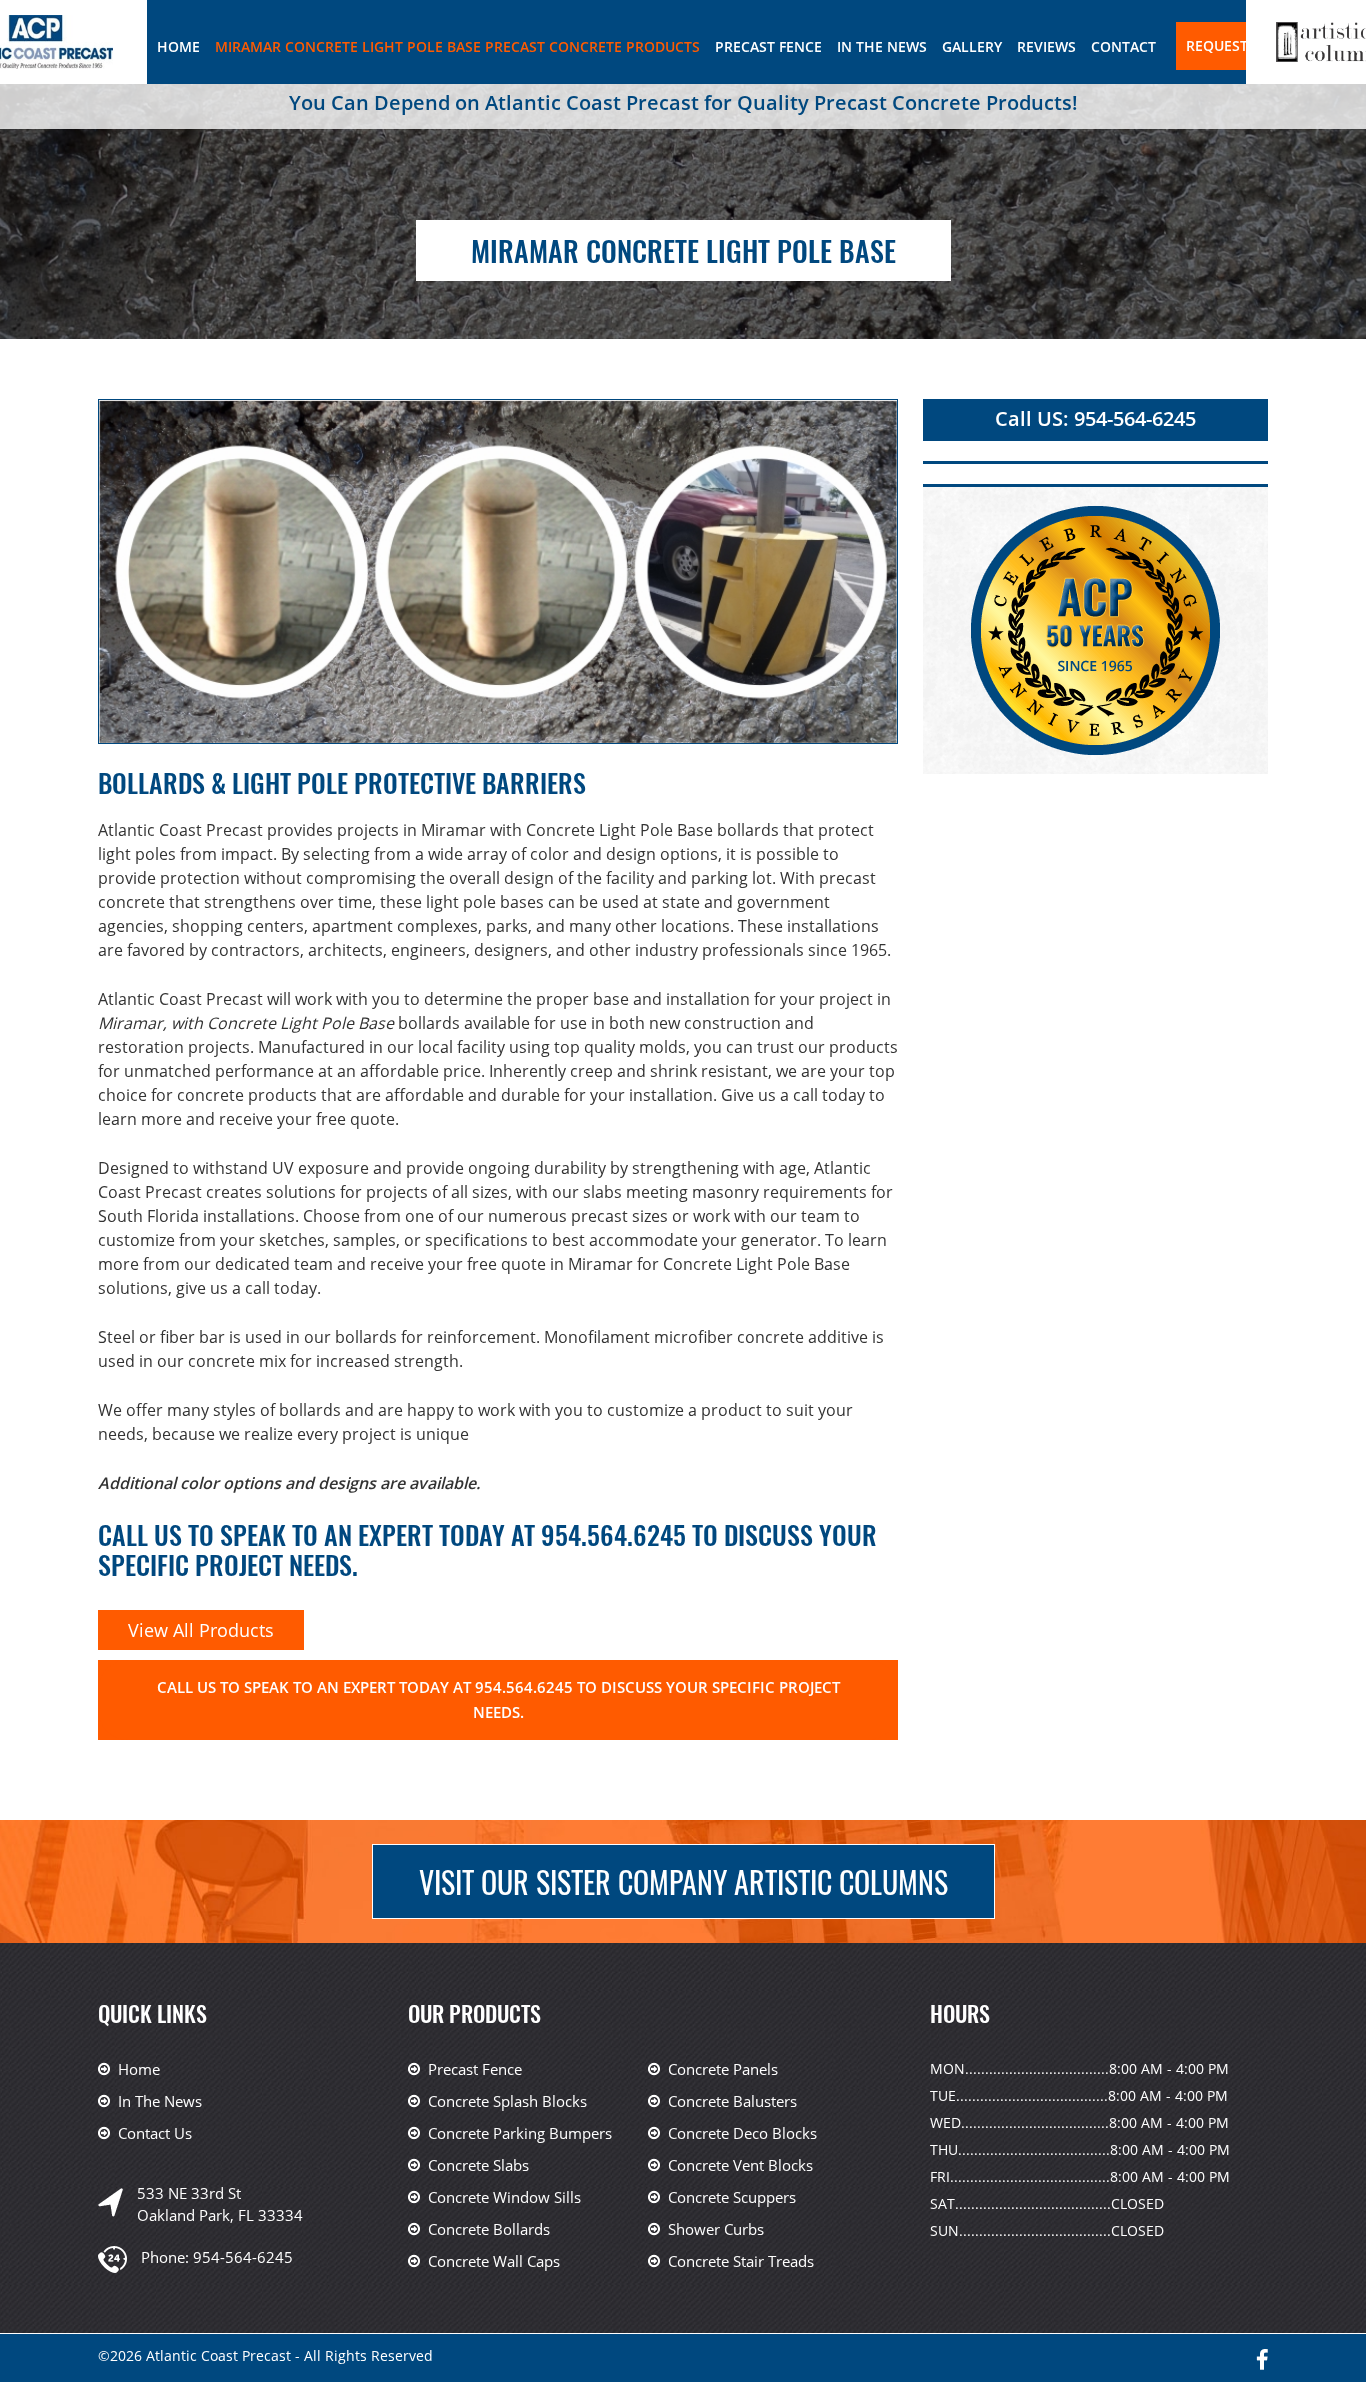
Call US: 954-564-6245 (1095, 418)
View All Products (201, 1630)
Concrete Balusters (732, 2101)
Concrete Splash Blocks (507, 2101)
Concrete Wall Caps (494, 2261)
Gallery (972, 46)
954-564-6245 (243, 2257)
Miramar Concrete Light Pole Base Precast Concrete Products (457, 46)
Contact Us (155, 2133)
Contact (1123, 46)
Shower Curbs (716, 2229)
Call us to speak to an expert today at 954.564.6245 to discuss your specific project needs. (498, 1699)
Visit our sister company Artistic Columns (683, 1881)
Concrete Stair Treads (741, 2261)
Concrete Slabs (478, 2165)
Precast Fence (768, 46)
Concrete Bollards (489, 2229)
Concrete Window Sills (504, 2197)
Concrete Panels (723, 2069)
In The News (882, 46)
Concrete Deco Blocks (742, 2133)
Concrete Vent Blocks (740, 2165)
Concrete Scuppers (732, 2197)
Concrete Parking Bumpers (520, 2133)
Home (178, 46)
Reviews (1046, 46)
